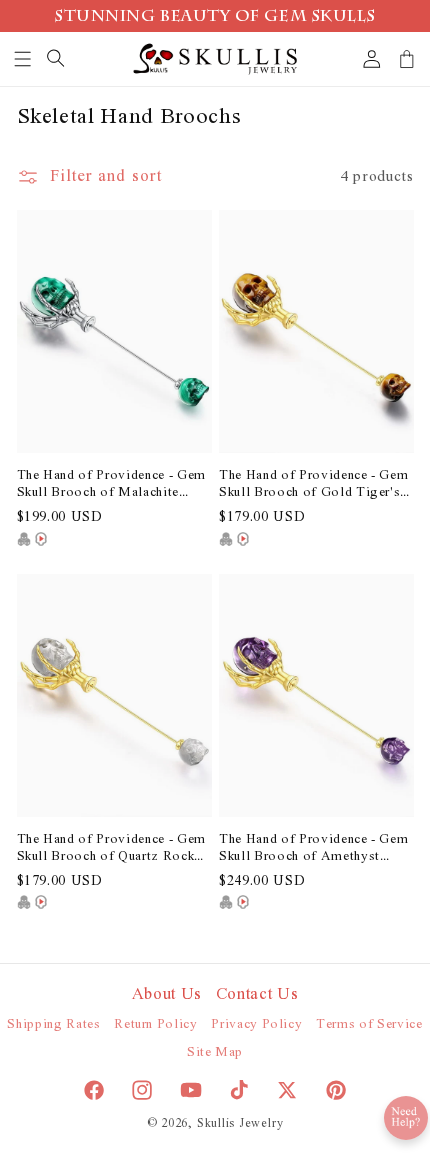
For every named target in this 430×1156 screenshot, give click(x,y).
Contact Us (257, 994)
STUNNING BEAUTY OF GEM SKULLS (215, 18)
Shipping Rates (53, 1024)
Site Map (215, 1052)
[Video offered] (41, 539)
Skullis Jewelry (240, 1123)
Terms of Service (369, 1024)
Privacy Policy (256, 1024)
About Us (167, 994)
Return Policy (156, 1024)
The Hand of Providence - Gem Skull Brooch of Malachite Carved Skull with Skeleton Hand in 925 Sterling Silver (111, 485)
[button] (23, 59)
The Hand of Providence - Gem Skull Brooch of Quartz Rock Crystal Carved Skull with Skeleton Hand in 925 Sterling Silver (111, 849)
